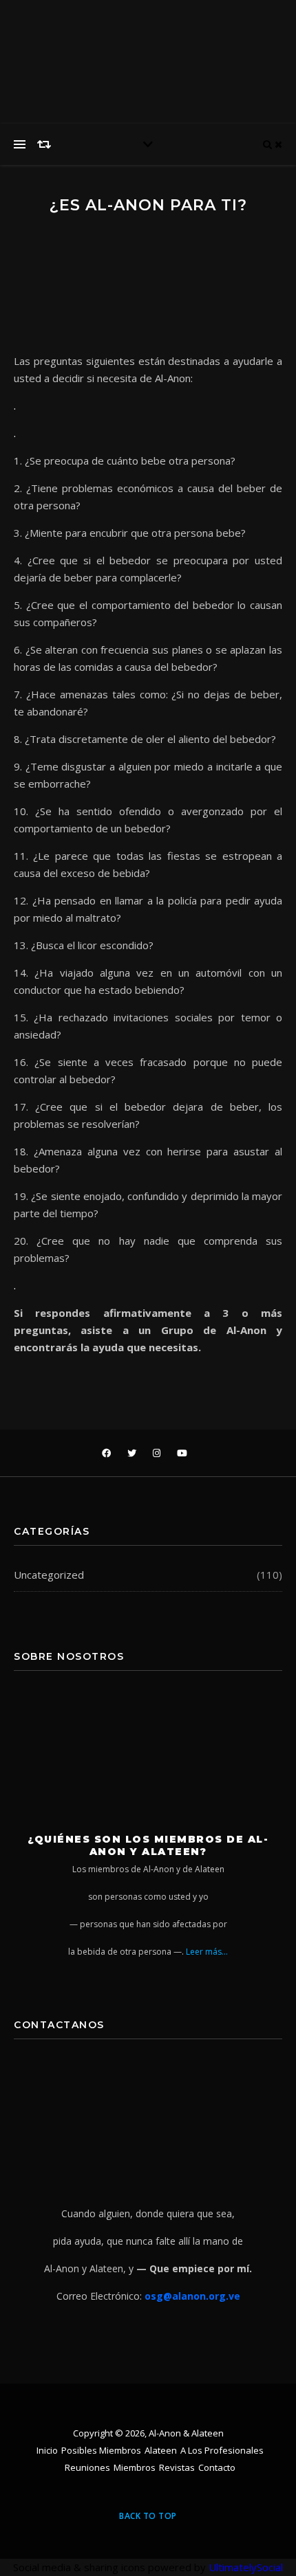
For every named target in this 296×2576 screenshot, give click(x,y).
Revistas (177, 2467)
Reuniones (87, 2467)
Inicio (47, 2450)
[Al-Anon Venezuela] (217, 27)
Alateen (161, 2450)
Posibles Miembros (101, 2450)
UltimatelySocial (246, 2567)
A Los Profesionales (222, 2450)
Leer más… (207, 1952)
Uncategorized (49, 1575)
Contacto (217, 2467)
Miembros (135, 2467)
